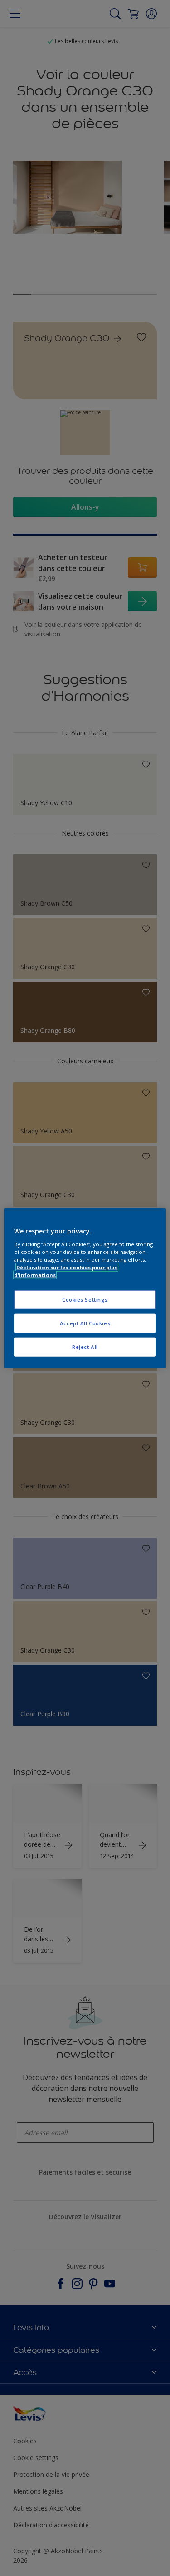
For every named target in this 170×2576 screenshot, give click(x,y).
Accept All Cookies (85, 1323)
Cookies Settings (85, 1300)
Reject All (85, 1346)
